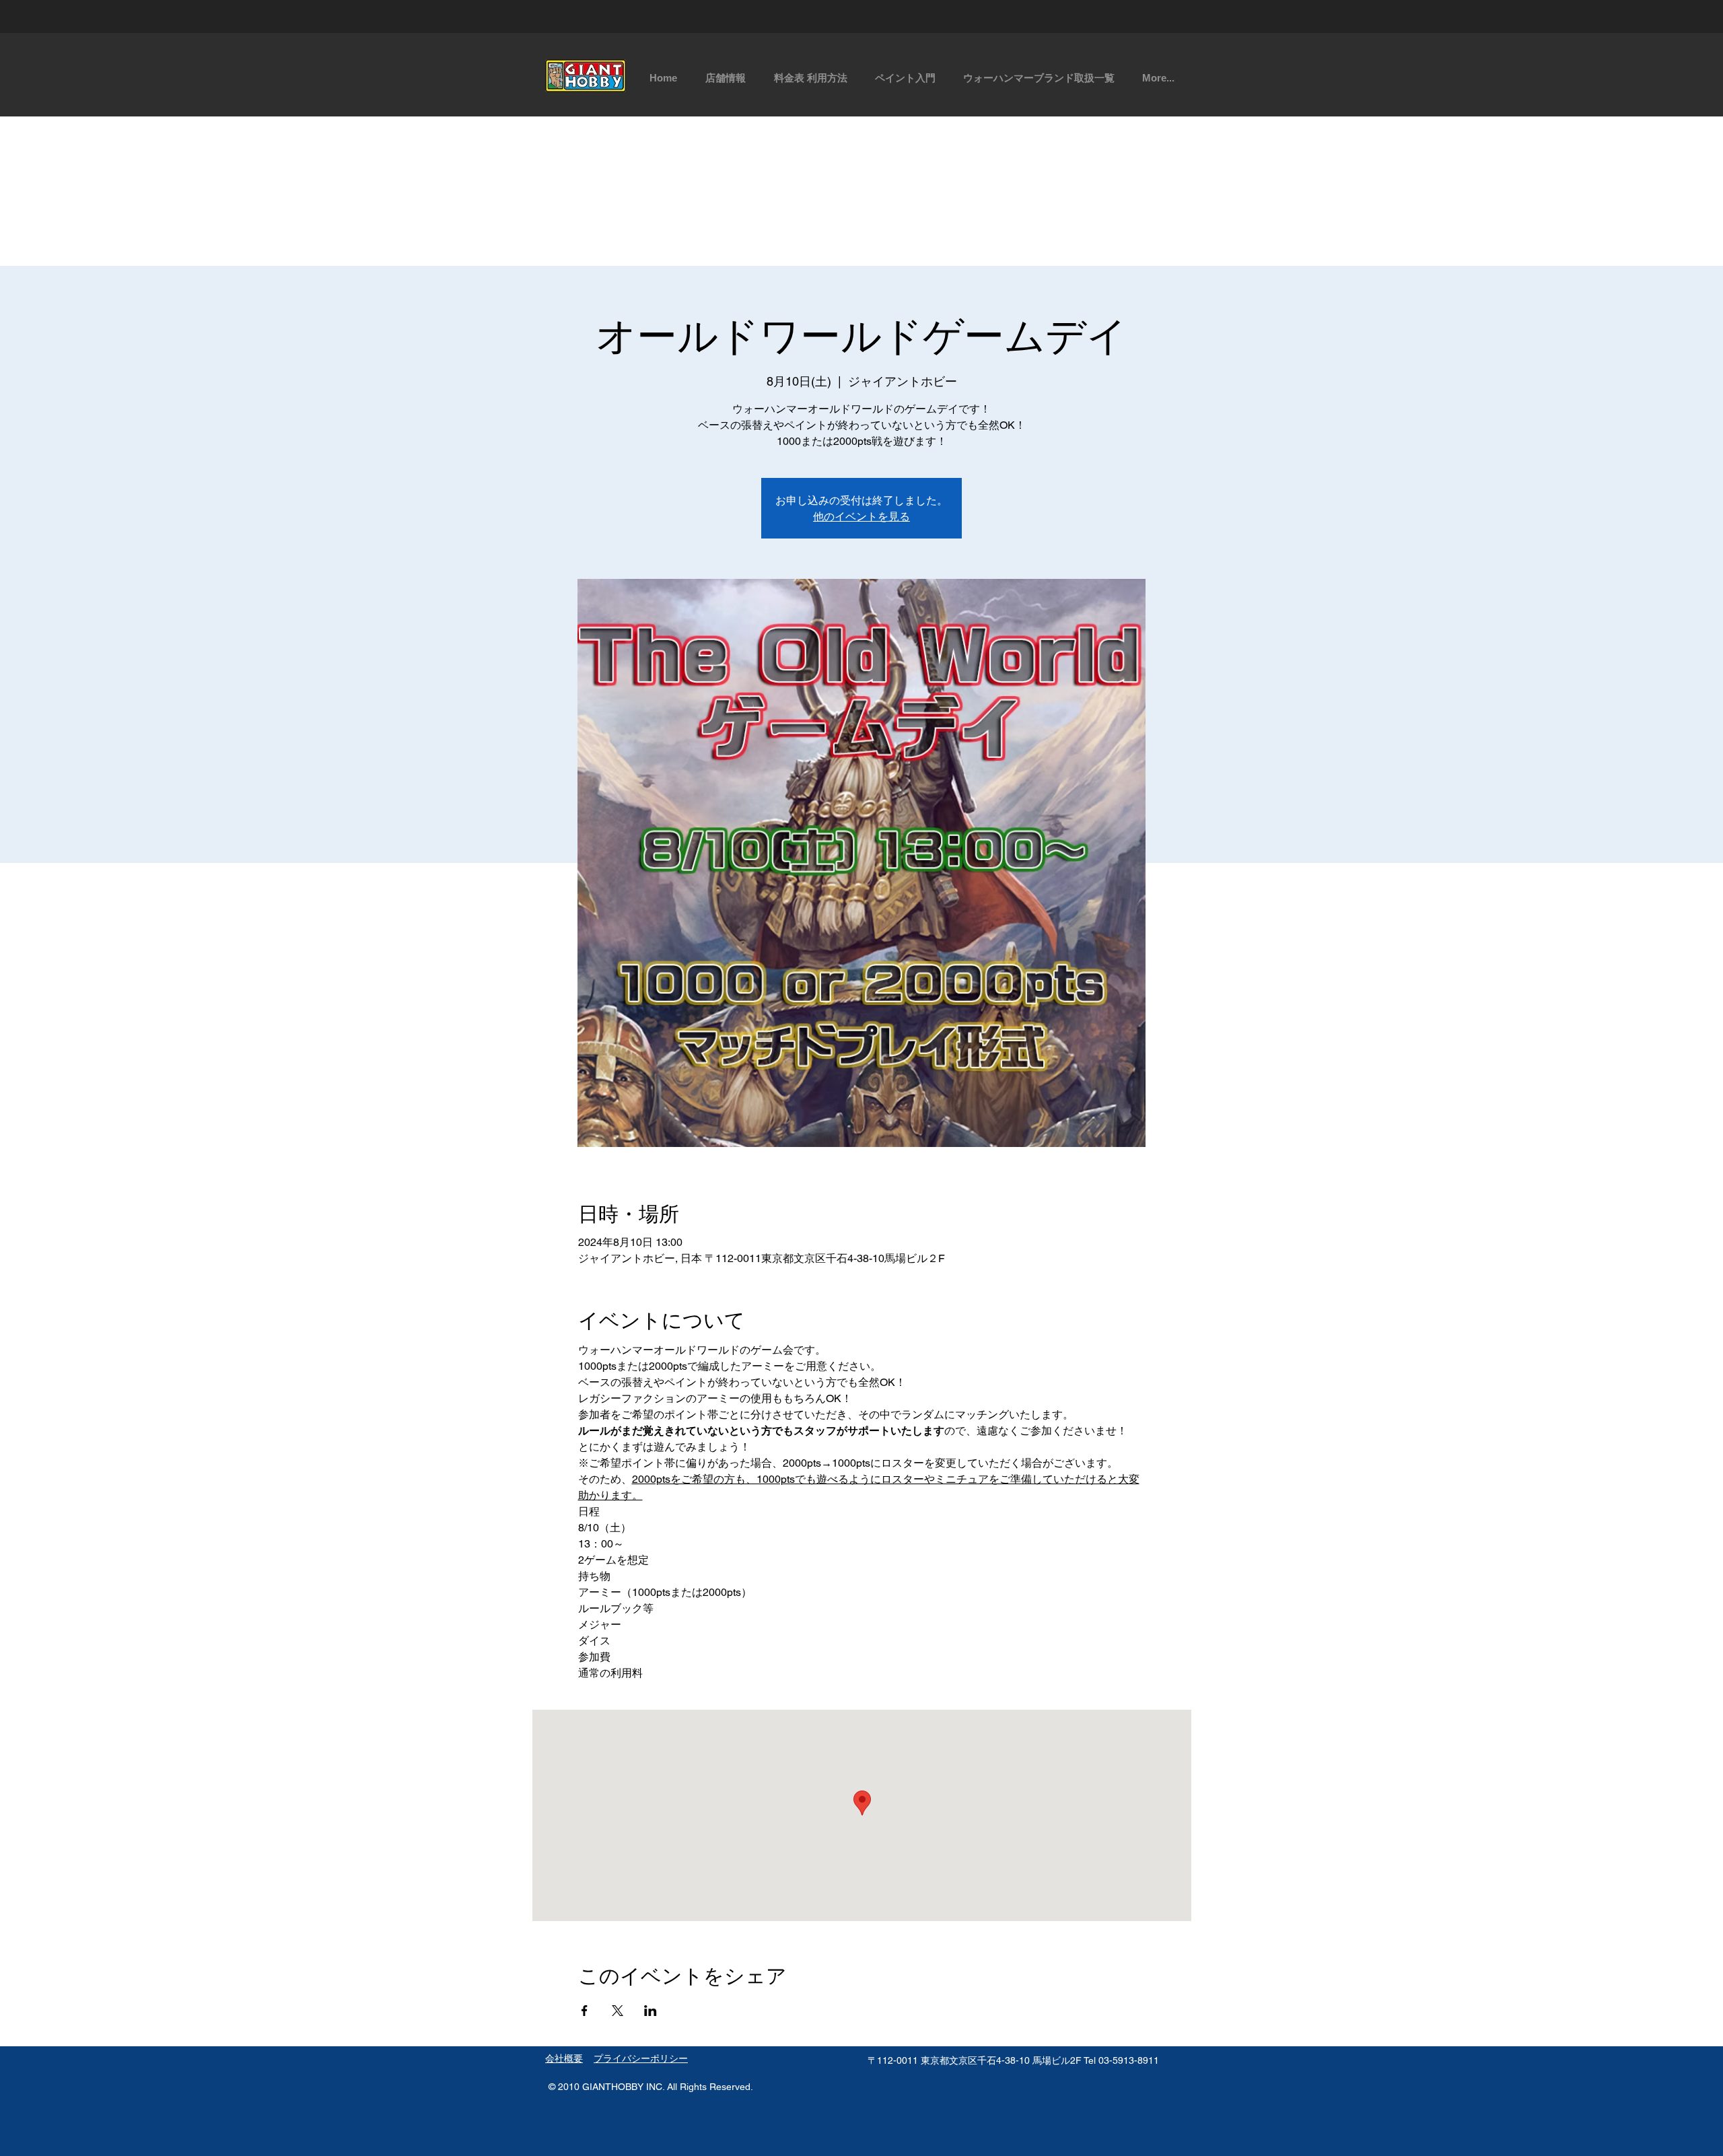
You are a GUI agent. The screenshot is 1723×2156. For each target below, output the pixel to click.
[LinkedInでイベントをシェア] (650, 2011)
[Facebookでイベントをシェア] (585, 2011)
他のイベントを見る (861, 516)
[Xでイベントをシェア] (618, 2011)
